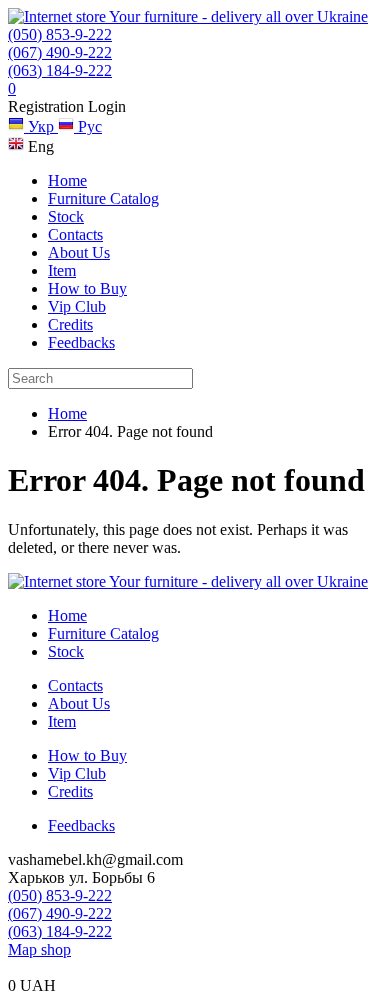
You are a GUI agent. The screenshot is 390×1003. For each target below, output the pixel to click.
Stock (66, 216)
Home (67, 180)
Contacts (75, 234)
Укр (41, 126)
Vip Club (77, 306)
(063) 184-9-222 (60, 70)
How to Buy (87, 288)
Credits (70, 324)
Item (62, 270)
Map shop (39, 949)
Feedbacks (81, 342)
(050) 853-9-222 (60, 34)
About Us (79, 252)
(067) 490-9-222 (60, 52)
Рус (88, 126)
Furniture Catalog (103, 198)
